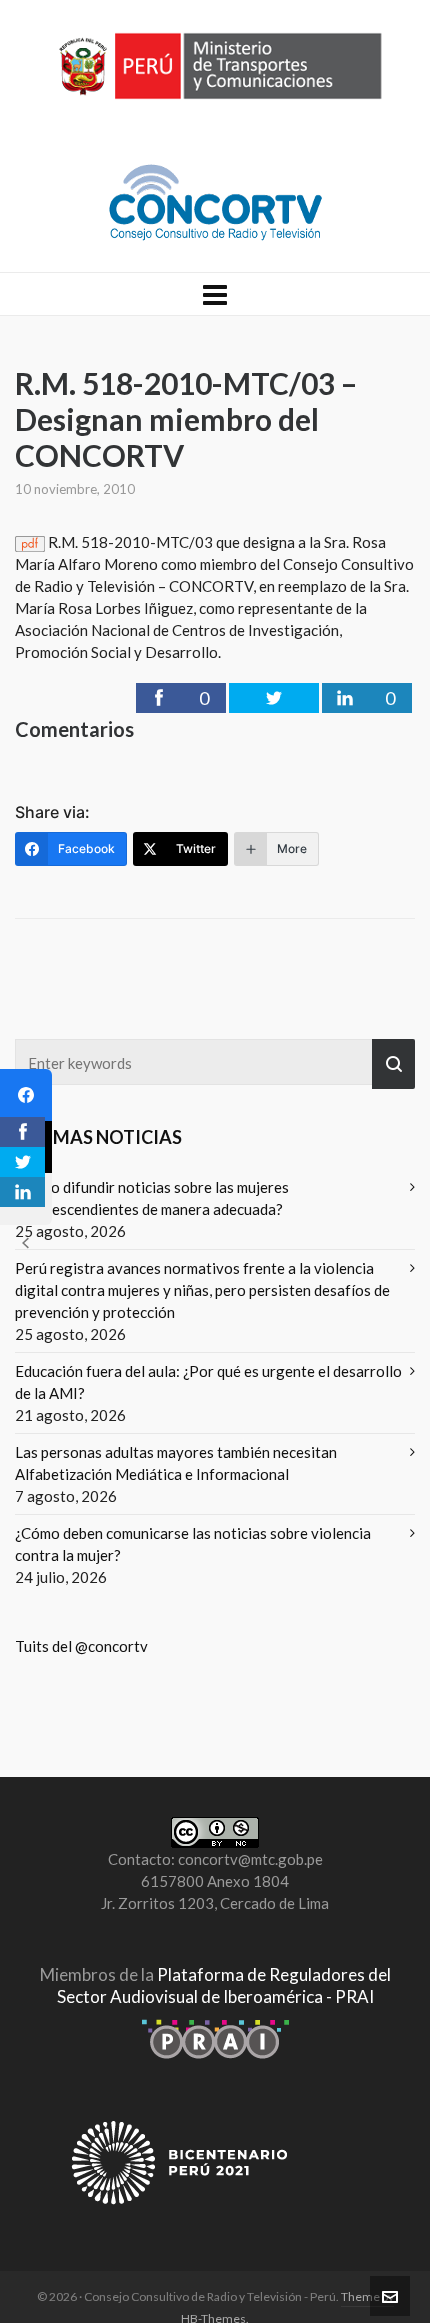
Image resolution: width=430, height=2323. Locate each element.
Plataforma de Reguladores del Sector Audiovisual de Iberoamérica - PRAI (224, 1985)
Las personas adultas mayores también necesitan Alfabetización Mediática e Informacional (176, 1463)
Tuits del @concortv (81, 1646)
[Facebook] (26, 1095)
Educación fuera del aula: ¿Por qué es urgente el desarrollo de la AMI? (208, 1382)
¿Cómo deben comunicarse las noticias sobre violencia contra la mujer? (193, 1544)
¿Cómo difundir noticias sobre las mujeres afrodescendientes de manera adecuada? (152, 1198)
